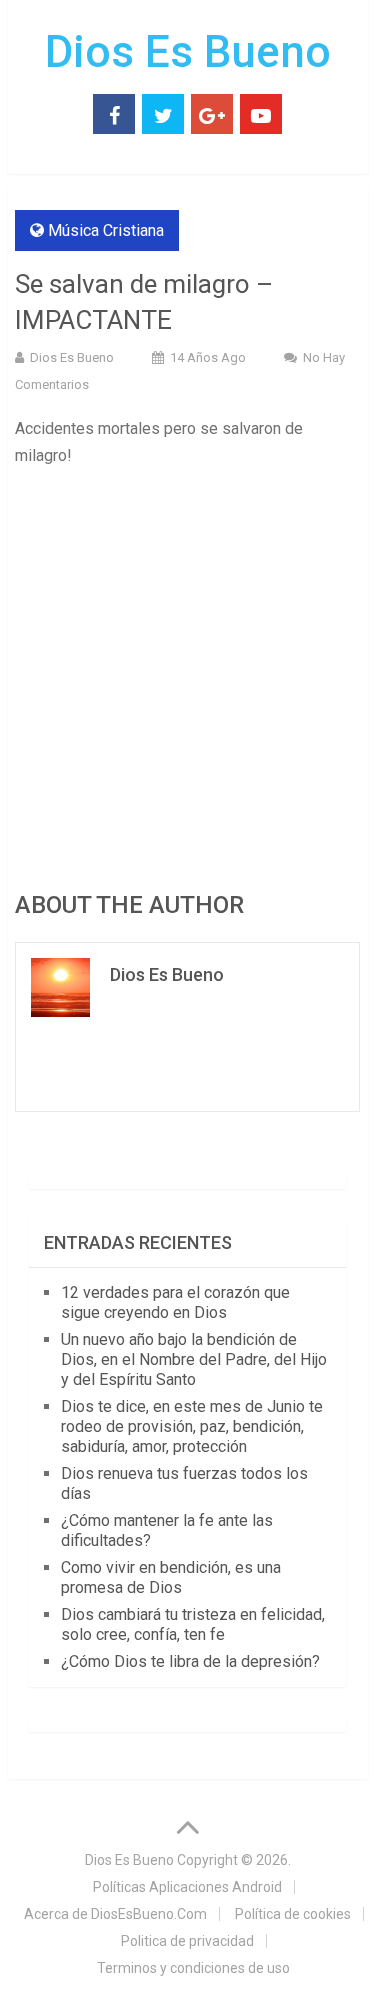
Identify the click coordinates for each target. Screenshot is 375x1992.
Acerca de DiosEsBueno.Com (115, 1914)
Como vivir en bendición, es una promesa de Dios (171, 1577)
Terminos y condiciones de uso (193, 1968)
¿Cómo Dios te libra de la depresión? (190, 1661)
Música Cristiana (106, 230)
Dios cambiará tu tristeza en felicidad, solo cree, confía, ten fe (193, 1624)
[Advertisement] (187, 676)
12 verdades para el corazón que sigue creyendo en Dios (175, 1302)
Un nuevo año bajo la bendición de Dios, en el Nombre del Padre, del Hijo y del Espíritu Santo (194, 1359)
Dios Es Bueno (188, 52)
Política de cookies (293, 1914)
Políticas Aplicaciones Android (187, 1887)
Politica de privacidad (187, 1941)
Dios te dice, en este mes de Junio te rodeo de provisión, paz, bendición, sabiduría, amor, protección (192, 1426)
